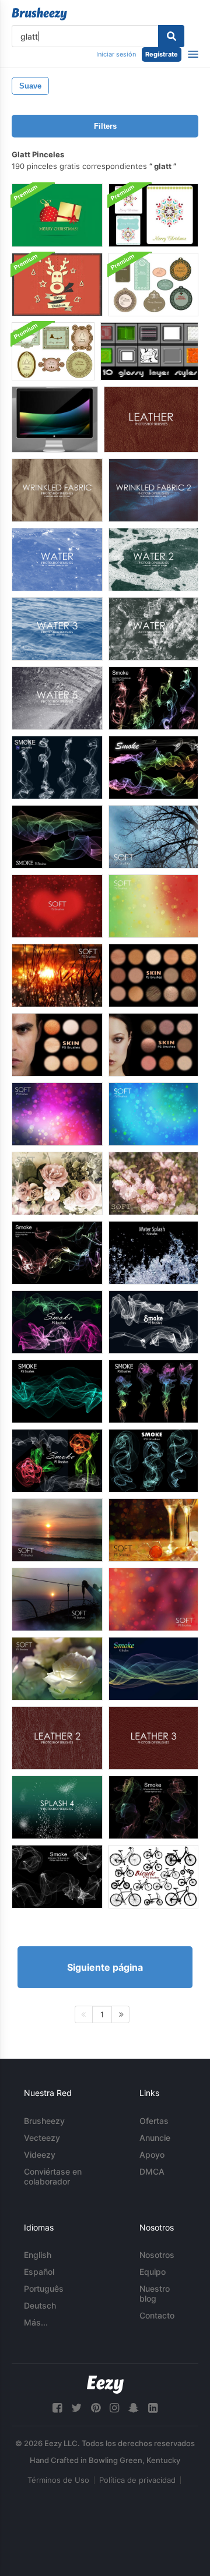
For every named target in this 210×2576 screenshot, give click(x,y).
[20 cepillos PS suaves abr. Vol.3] (57, 1599)
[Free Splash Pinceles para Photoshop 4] (57, 1807)
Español (39, 2272)
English (38, 2255)
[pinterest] (96, 2408)
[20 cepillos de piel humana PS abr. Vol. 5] (57, 1045)
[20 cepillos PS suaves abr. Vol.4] (153, 1599)
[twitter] (76, 2408)
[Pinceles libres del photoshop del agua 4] (153, 629)
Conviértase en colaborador (53, 2176)
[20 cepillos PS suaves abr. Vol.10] (57, 975)
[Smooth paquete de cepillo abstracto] (55, 419)
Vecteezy (42, 2138)
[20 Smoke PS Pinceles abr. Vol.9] (57, 1391)
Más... (36, 2322)
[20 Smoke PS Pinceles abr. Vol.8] (57, 837)
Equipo (153, 2272)
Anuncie (155, 2138)
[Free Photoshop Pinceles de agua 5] (57, 698)
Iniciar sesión (116, 54)
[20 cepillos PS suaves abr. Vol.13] (153, 1183)
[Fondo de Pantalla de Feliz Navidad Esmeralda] (57, 215)
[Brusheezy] (39, 14)
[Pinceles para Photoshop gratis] (57, 560)
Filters (105, 126)
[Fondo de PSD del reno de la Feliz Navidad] (57, 285)
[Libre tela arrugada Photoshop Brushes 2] (153, 490)
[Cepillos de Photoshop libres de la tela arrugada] (57, 490)
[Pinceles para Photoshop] (151, 419)
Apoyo (152, 2155)
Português (44, 2289)
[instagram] (114, 2408)
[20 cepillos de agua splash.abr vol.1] (153, 1253)
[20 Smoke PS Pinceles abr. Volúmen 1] (57, 1877)
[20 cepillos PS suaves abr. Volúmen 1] (57, 1530)
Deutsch (40, 2305)
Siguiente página (105, 1967)
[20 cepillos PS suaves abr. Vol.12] (57, 1183)
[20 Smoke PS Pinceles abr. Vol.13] (153, 1461)
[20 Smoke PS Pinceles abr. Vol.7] (153, 767)
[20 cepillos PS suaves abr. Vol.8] (57, 906)
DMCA (152, 2171)
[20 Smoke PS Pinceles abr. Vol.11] (57, 1322)
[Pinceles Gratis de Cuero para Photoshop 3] (153, 1738)
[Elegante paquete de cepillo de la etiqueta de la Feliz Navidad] (153, 285)
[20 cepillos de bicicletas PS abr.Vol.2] (153, 1877)
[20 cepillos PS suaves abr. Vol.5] (57, 1669)
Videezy (40, 2155)
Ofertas (154, 2121)
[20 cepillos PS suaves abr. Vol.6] (153, 1114)
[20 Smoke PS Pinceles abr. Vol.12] (57, 1461)
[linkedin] (153, 2408)
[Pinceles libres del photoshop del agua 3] (57, 629)
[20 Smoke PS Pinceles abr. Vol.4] (57, 1253)
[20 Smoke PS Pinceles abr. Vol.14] (153, 1669)
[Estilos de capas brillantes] (149, 351)
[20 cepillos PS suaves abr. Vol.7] (153, 837)
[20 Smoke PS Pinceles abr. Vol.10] (153, 1322)
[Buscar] (171, 36)
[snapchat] (134, 2408)
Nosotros (157, 2255)
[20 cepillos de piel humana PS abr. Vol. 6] (153, 1045)
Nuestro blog (155, 2293)
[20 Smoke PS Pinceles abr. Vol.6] (57, 767)
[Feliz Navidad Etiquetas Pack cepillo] (153, 215)
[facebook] (57, 2408)
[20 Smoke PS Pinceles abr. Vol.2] (153, 1807)
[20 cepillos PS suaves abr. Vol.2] (153, 1530)
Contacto (157, 2315)
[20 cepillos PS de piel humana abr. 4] (153, 975)
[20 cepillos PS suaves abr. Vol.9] (153, 906)
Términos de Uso (58, 2480)
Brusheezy (44, 2121)
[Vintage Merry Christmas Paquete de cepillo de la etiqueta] (53, 351)
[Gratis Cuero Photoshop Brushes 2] (57, 1738)
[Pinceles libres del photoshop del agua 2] (153, 560)
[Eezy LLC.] (105, 2385)
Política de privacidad (137, 2480)
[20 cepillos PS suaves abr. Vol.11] (57, 1114)
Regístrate (162, 54)
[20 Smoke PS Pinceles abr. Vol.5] (153, 698)
